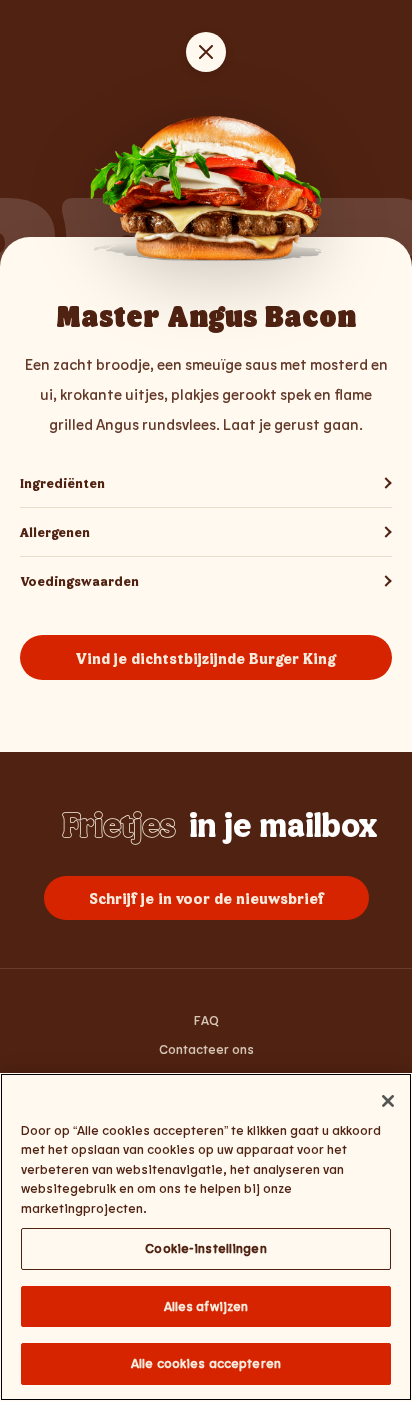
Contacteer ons (206, 1049)
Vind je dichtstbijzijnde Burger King (206, 658)
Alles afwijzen (206, 1306)
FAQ (206, 1020)
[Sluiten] (388, 1101)
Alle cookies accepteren (206, 1363)
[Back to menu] (206, 52)
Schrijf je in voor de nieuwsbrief (206, 898)
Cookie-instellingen (205, 1248)
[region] (206, 1237)
